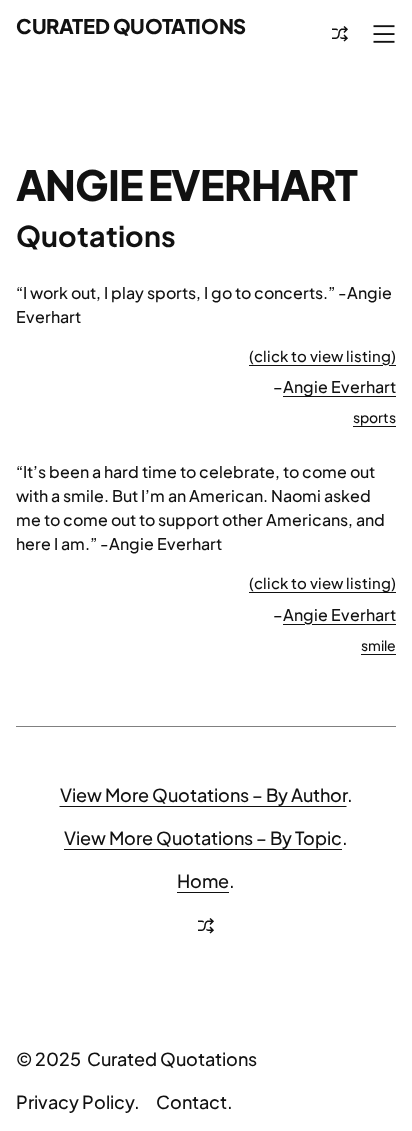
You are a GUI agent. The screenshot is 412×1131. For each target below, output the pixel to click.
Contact (191, 1101)
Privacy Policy (75, 1101)
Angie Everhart (339, 386)
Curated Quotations (131, 25)
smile (378, 645)
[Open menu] (384, 34)
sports (374, 417)
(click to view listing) (322, 355)
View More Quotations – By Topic (203, 837)
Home (203, 880)
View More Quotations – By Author (203, 794)
